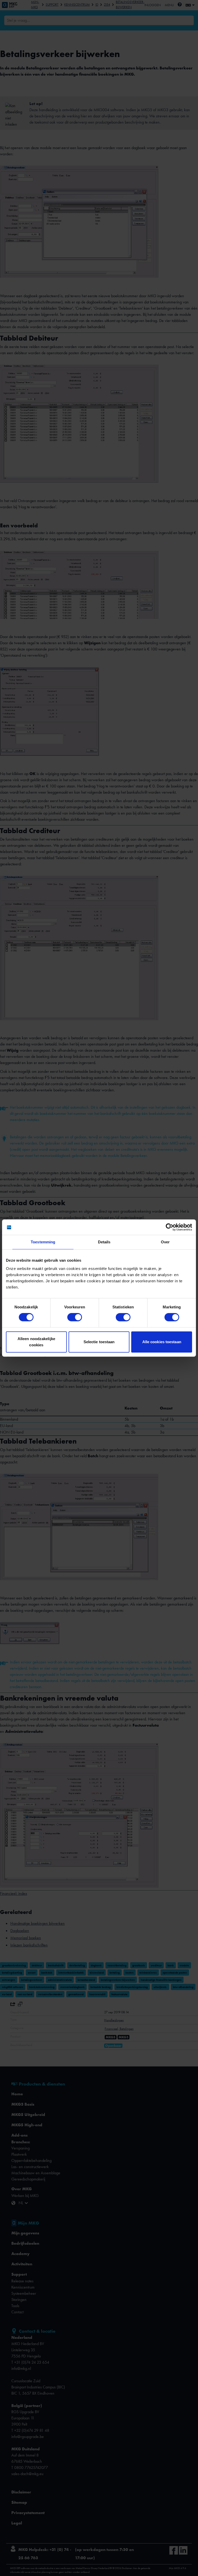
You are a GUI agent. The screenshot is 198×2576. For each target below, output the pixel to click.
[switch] (75, 1317)
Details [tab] (104, 1242)
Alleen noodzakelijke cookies (36, 1342)
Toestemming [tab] (43, 1242)
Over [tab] (165, 1242)
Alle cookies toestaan (162, 1342)
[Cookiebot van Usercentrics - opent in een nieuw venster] (170, 1227)
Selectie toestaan (99, 1342)
